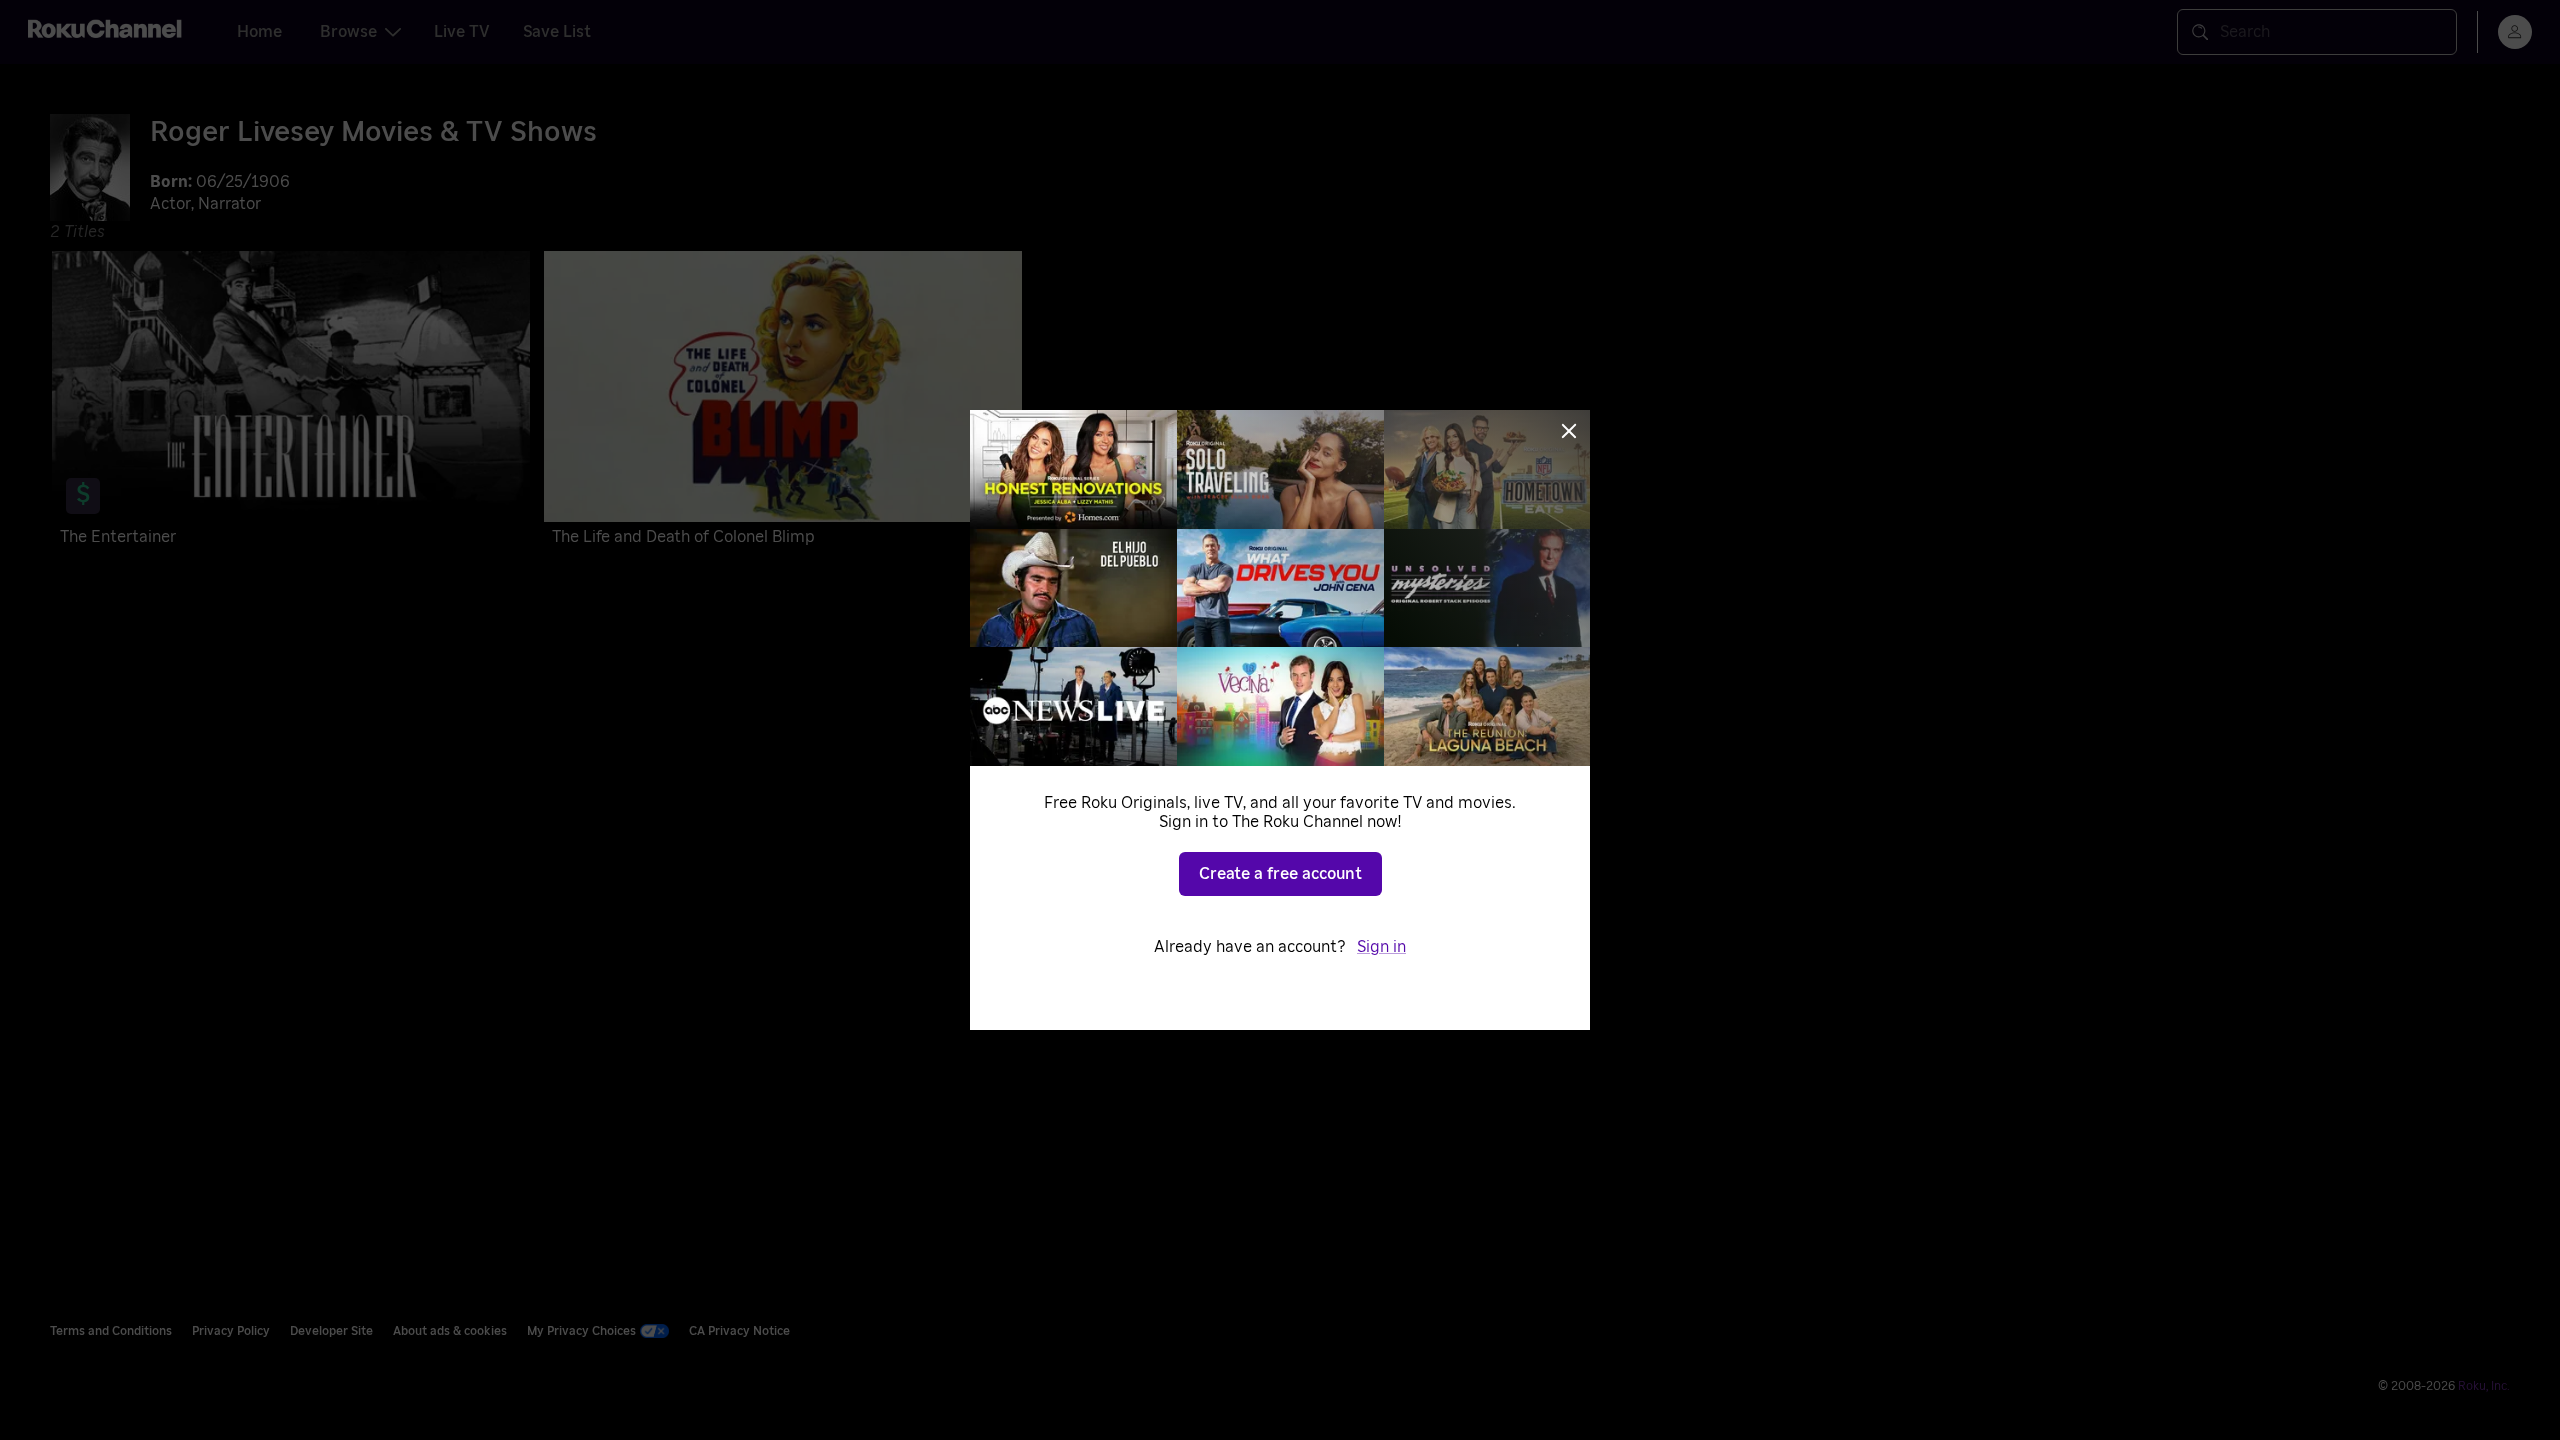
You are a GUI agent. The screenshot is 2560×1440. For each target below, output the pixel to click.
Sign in (1381, 947)
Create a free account (1280, 874)
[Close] (1569, 431)
